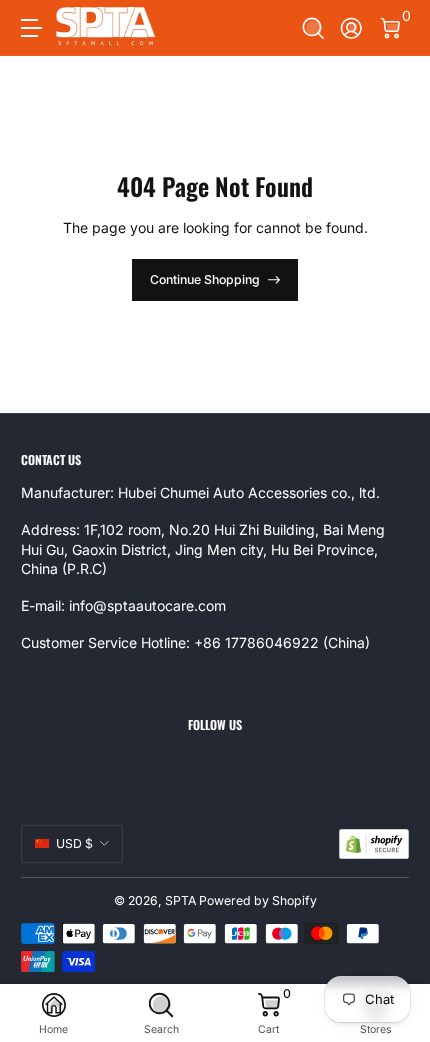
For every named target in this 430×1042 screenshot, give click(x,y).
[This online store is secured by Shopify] (374, 844)
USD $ (74, 843)
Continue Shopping (205, 279)
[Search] (313, 28)
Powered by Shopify (258, 900)
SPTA (180, 900)
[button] (313, 28)
